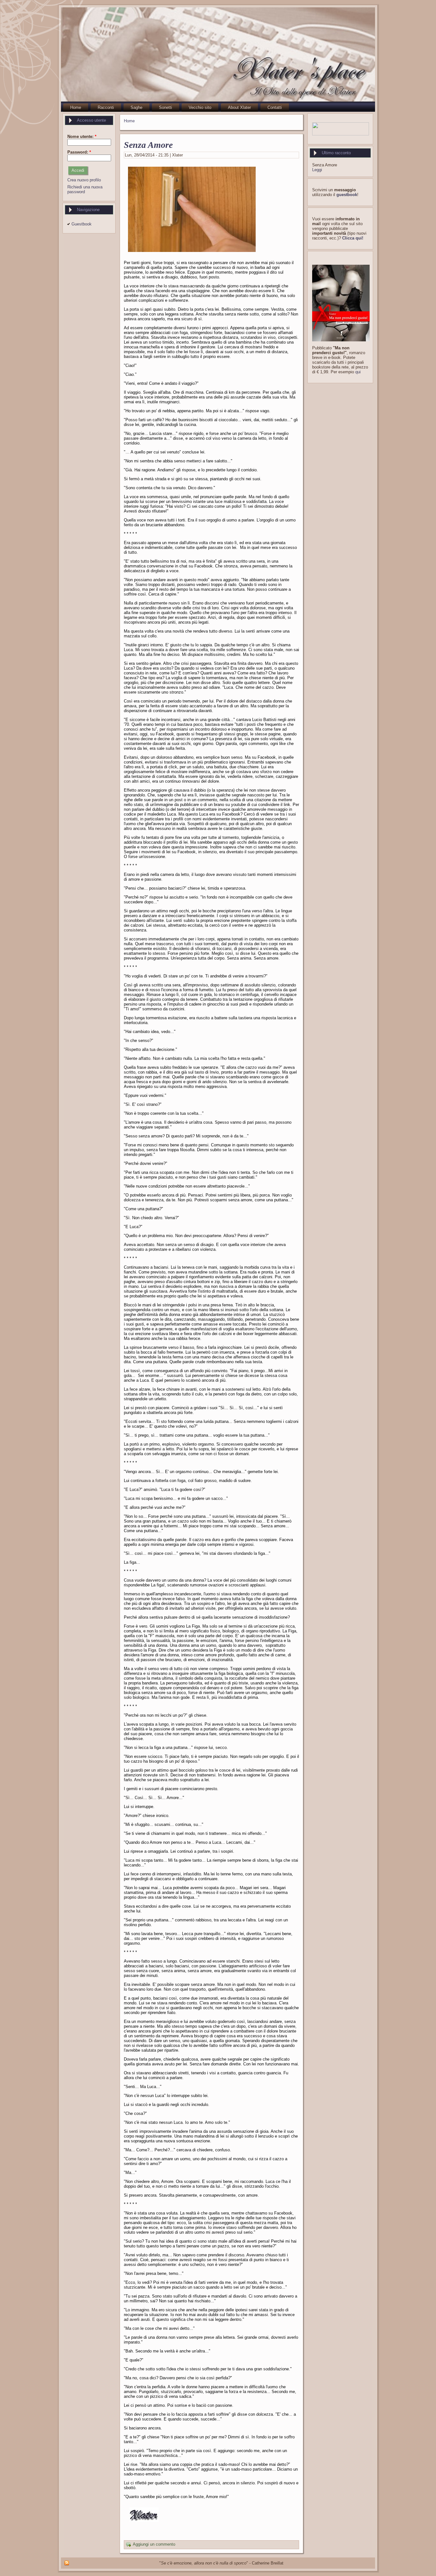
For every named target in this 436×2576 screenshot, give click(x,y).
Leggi (317, 170)
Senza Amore (148, 145)
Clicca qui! (353, 238)
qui (358, 372)
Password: (79, 152)
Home (129, 121)
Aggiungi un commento (154, 2545)
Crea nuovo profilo (84, 180)
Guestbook (82, 224)
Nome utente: (82, 137)
